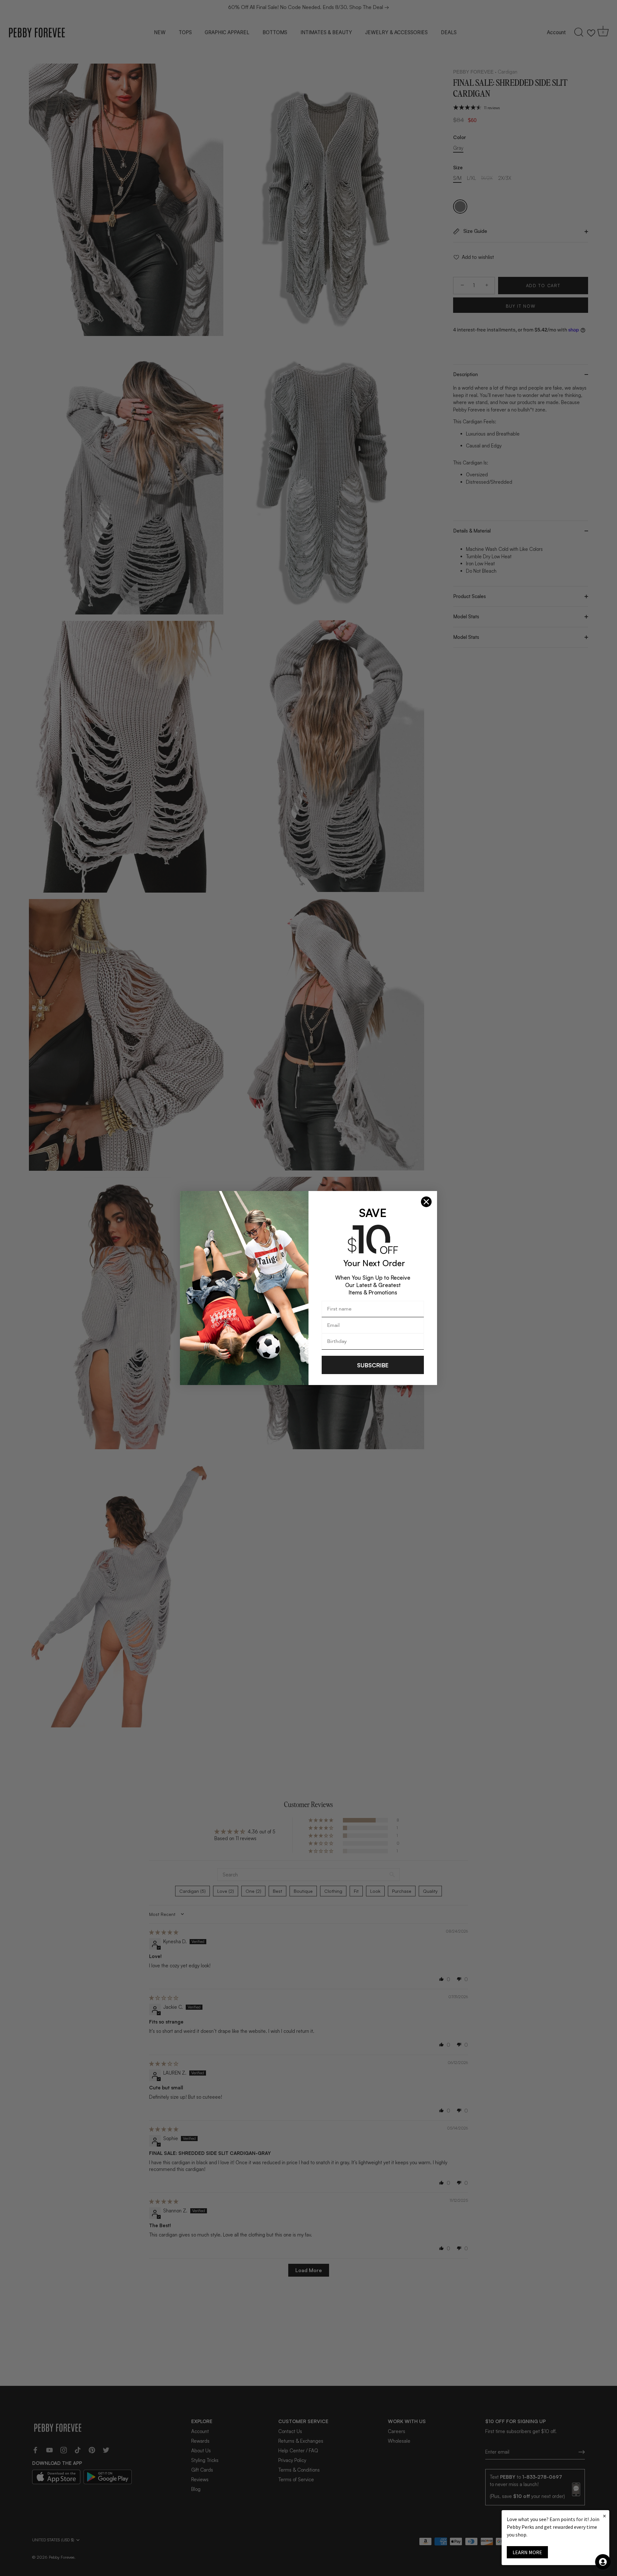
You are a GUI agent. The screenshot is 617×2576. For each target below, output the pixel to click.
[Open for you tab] (603, 2562)
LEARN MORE (527, 2552)
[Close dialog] (426, 1202)
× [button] (604, 2516)
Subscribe (373, 1365)
